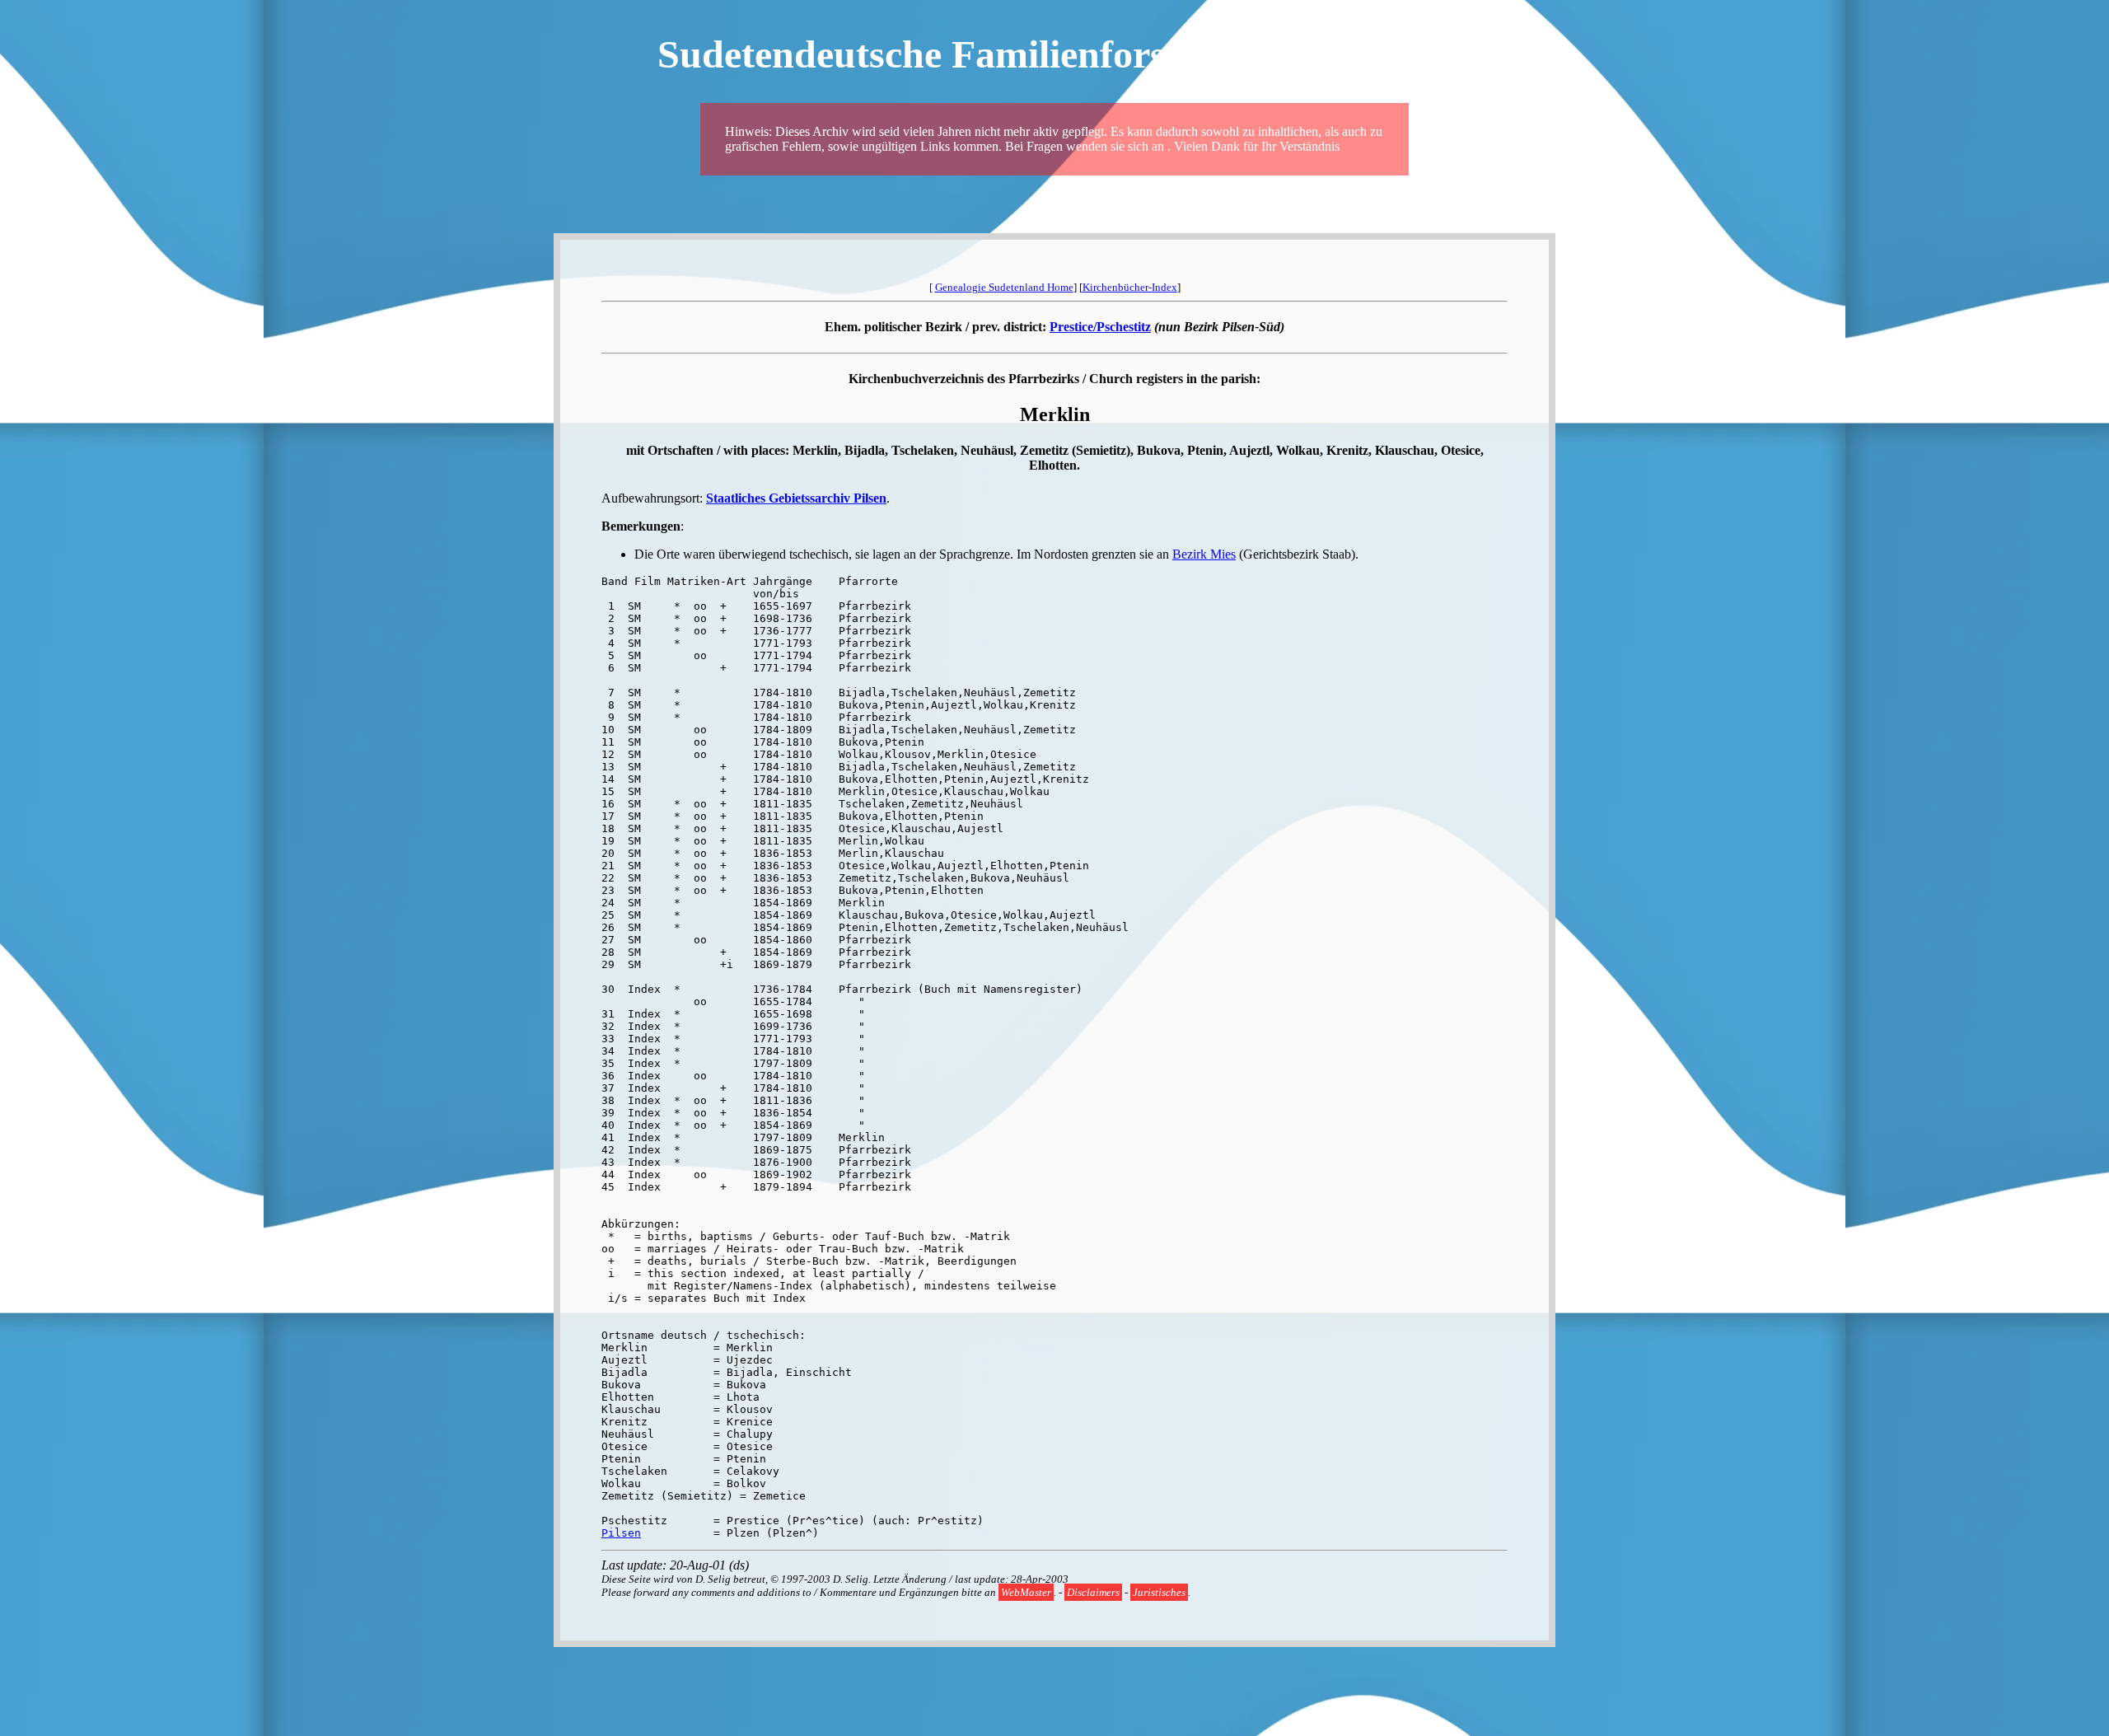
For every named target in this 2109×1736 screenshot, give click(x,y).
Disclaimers (1093, 1592)
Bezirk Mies (1204, 554)
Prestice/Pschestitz (1100, 327)
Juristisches (1159, 1592)
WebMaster (1026, 1592)
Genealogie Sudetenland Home (1004, 287)
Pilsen (621, 1533)
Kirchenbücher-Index (1130, 287)
